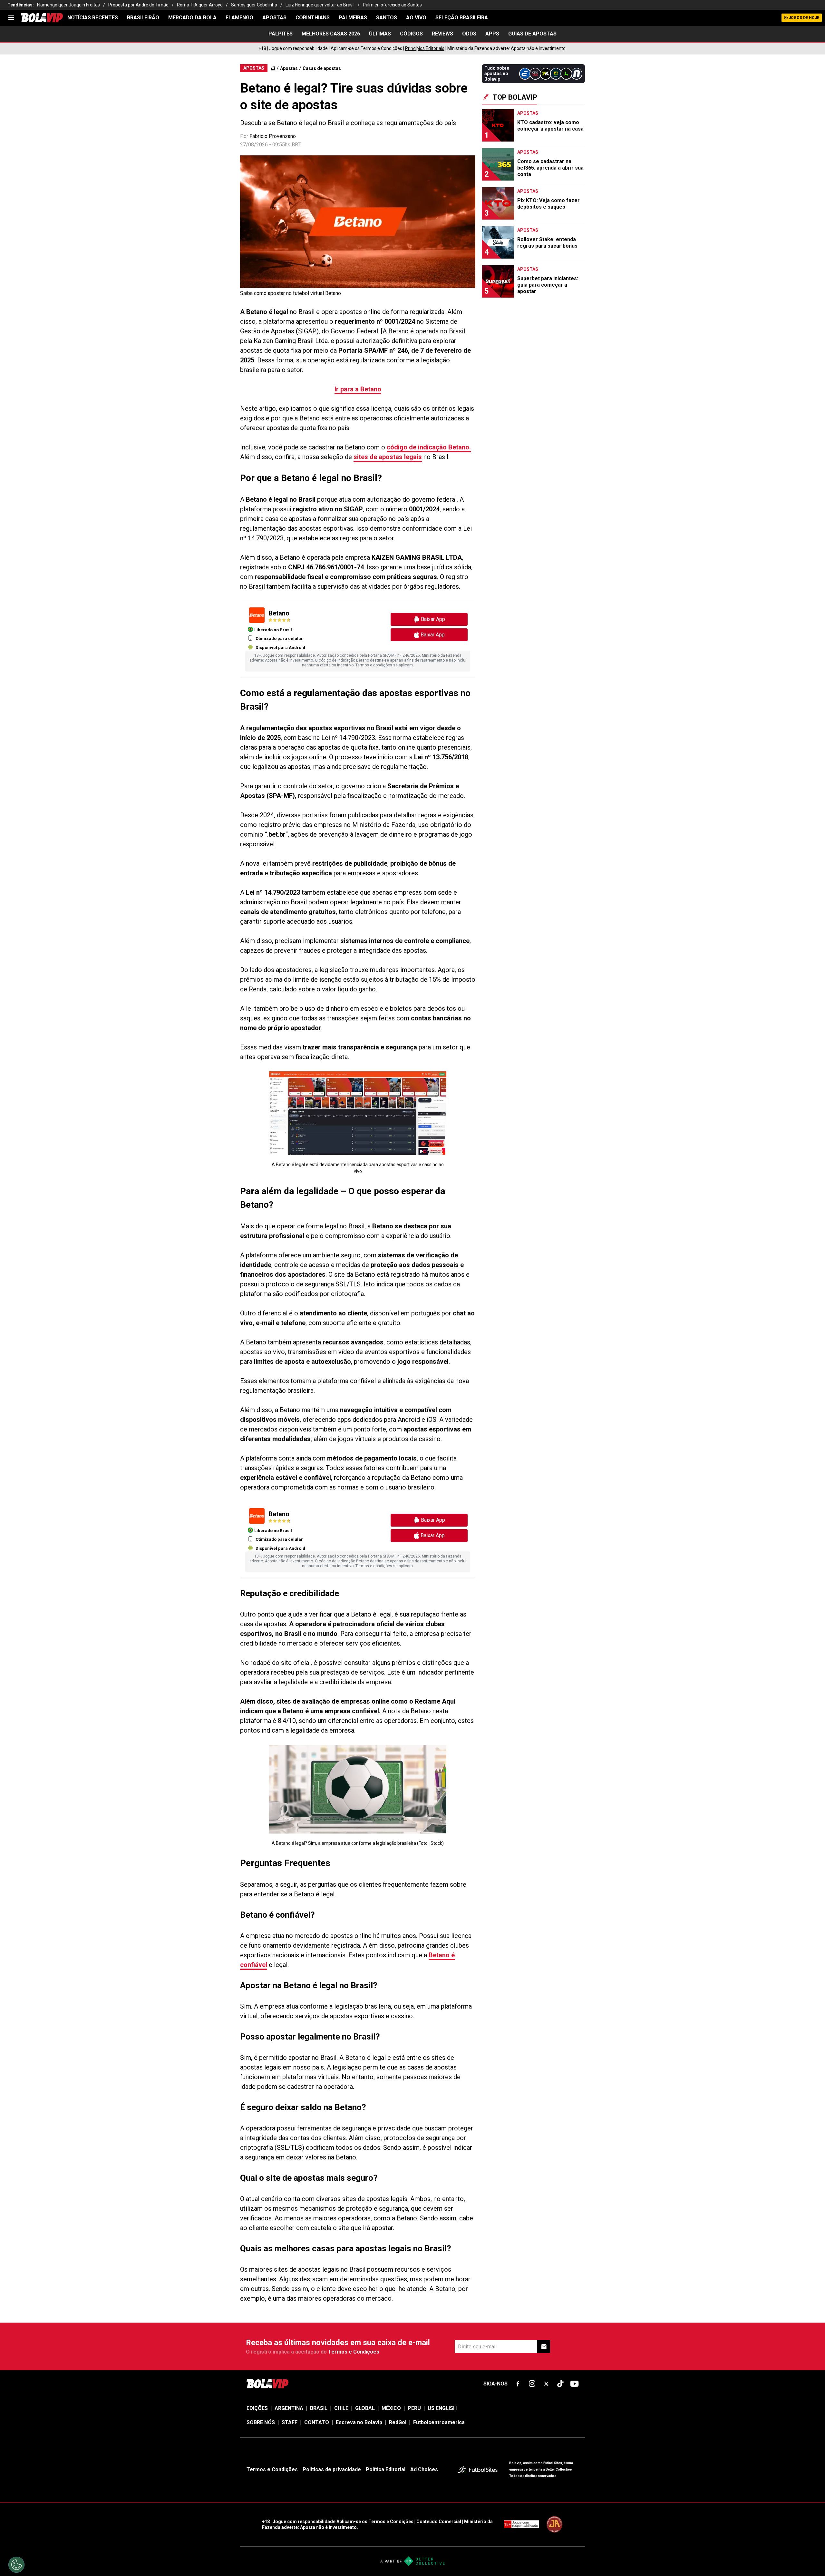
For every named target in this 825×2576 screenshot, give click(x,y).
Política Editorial (386, 2469)
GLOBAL (365, 2408)
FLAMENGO (239, 18)
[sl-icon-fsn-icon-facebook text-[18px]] (518, 2384)
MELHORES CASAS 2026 (331, 34)
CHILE (341, 2408)
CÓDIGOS (411, 34)
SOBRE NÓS (261, 2422)
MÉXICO (391, 2408)
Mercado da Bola (192, 18)
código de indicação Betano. (429, 447)
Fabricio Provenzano (273, 136)
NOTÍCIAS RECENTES (93, 18)
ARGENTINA (289, 2408)
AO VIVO (416, 18)
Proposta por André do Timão (138, 5)
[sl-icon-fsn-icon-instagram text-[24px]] (532, 2384)
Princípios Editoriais (425, 48)
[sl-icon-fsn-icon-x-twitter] (546, 2384)
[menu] (11, 18)
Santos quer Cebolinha (254, 5)
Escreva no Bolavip (359, 2422)
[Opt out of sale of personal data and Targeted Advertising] (16, 2565)
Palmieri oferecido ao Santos (392, 5)
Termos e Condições (354, 2352)
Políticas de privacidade (332, 2469)
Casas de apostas (322, 68)
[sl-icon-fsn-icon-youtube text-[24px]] (575, 2384)
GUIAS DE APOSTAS (532, 34)
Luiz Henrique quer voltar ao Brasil (320, 5)
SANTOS (387, 18)
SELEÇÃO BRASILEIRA (462, 18)
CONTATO (317, 2422)
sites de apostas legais (388, 457)
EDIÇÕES (257, 2408)
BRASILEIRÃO (143, 18)
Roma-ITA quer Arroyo (200, 5)
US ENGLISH (442, 2408)
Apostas (274, 18)
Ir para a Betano (358, 389)
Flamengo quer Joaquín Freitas (68, 5)
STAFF (290, 2422)
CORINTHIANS (313, 18)
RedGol (398, 2422)
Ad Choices (424, 2469)
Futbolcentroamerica (439, 2422)
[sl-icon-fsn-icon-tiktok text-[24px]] (560, 2384)
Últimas (380, 34)
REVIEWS (442, 34)
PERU (414, 2408)
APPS (492, 34)
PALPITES (281, 34)
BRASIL (319, 2408)
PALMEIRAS (353, 18)
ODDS (469, 34)
